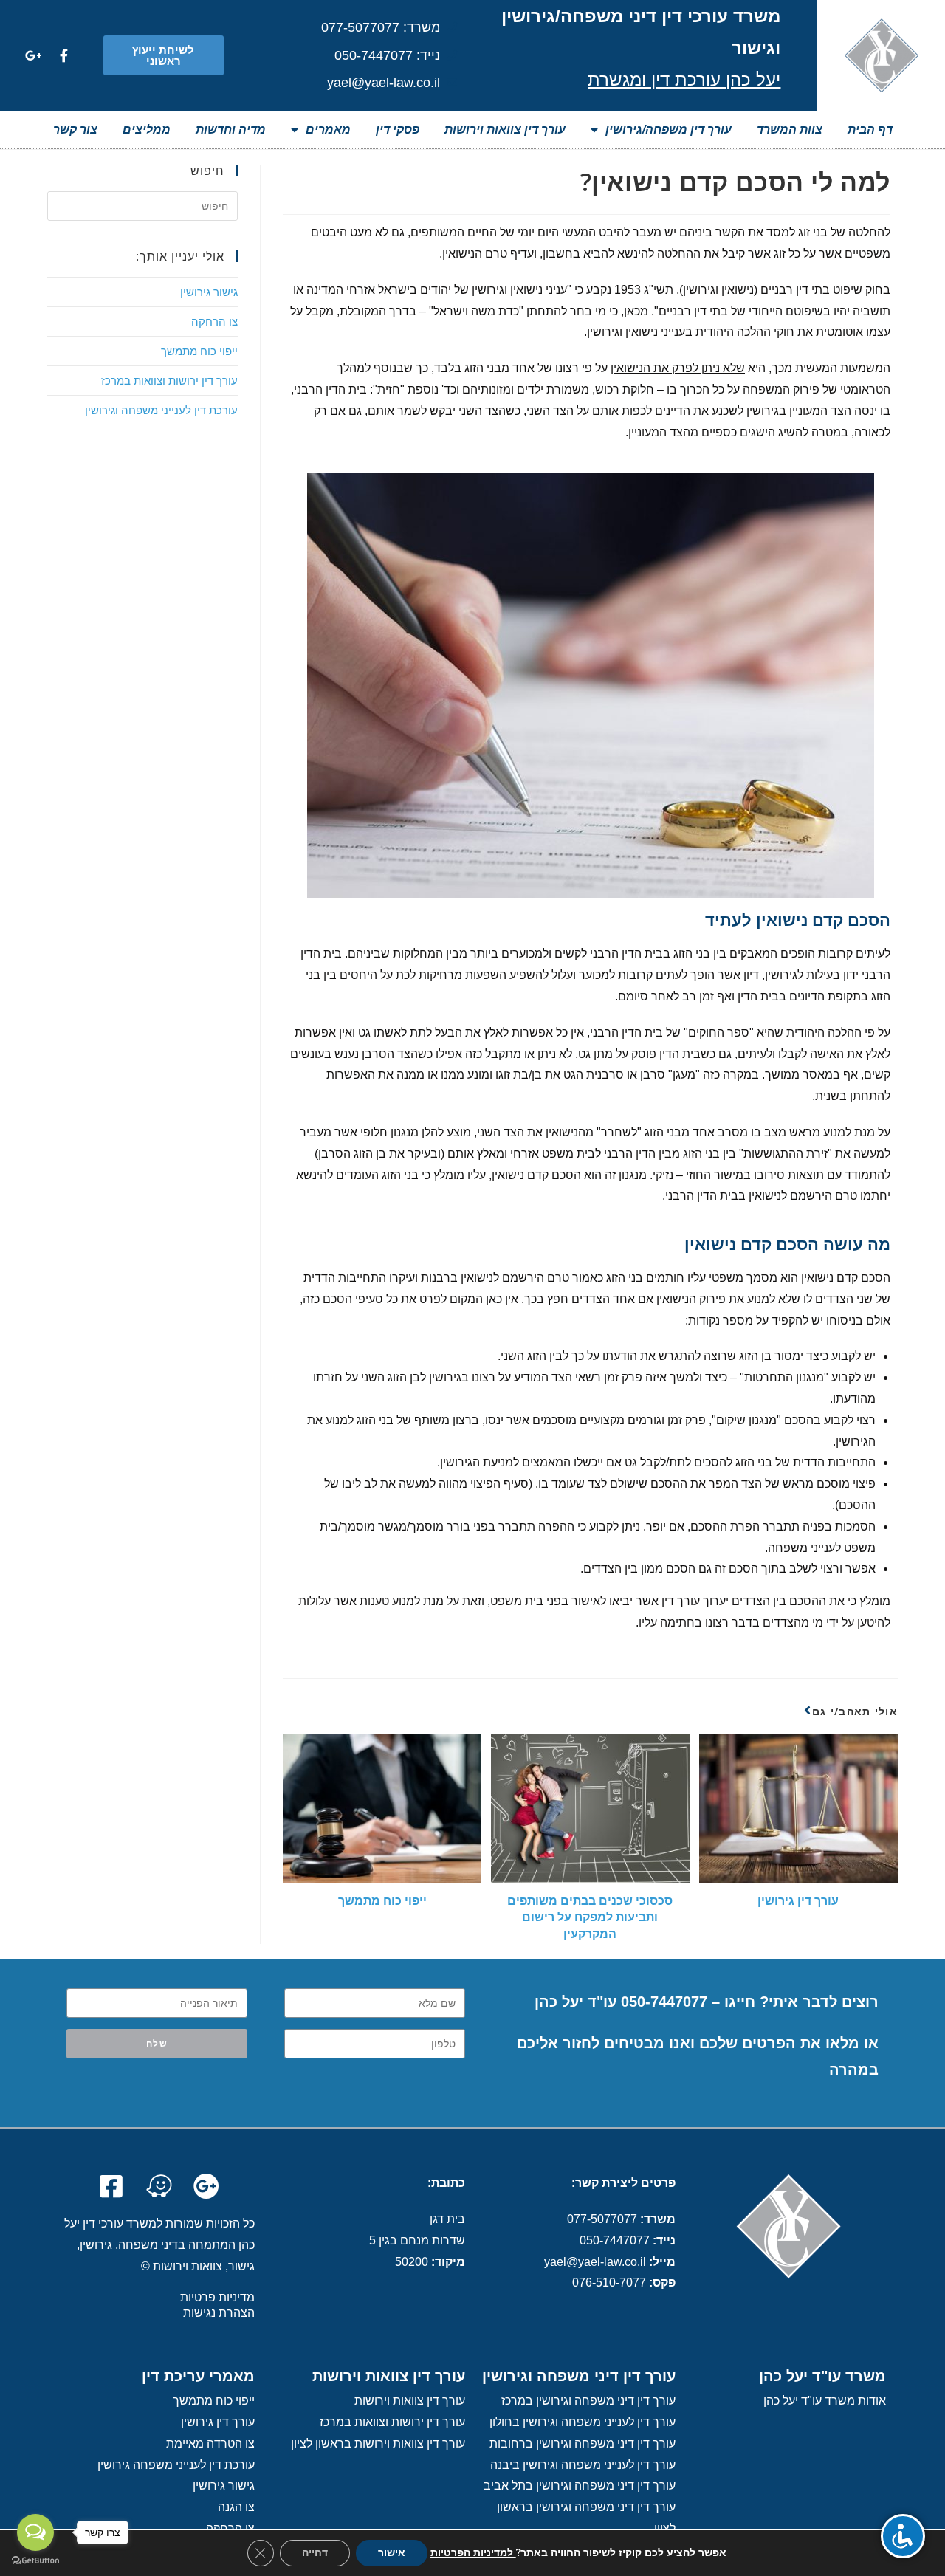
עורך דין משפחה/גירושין (669, 130)
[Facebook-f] (63, 55)
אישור (392, 2553)
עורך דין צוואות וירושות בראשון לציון (378, 2443)
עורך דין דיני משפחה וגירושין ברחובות (583, 2443)
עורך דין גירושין (798, 1900)
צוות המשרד (790, 130)
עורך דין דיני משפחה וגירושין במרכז (588, 2401)
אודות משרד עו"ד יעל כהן (825, 2401)
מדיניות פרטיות (217, 2297)
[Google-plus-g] (33, 55)
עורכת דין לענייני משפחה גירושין (176, 2465)
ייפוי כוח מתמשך (382, 1900)
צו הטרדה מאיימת (210, 2443)
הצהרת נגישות (219, 2313)
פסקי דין (398, 130)
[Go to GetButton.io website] (35, 2561)
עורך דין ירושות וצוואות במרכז (169, 380)
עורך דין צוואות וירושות (505, 130)
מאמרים (328, 130)
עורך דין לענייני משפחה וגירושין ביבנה (583, 2465)
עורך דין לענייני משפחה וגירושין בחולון (583, 2422)
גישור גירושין (209, 292)
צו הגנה (236, 2507)
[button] (164, 55)
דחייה (315, 2553)
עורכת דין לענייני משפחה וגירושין (161, 410)
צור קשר (75, 130)
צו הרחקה (214, 321)
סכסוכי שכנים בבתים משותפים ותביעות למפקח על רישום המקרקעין (590, 1917)
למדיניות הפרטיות (473, 2553)
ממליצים (147, 130)
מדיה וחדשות (231, 130)
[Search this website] (142, 205)
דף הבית (870, 130)
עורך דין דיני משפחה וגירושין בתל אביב (580, 2486)
